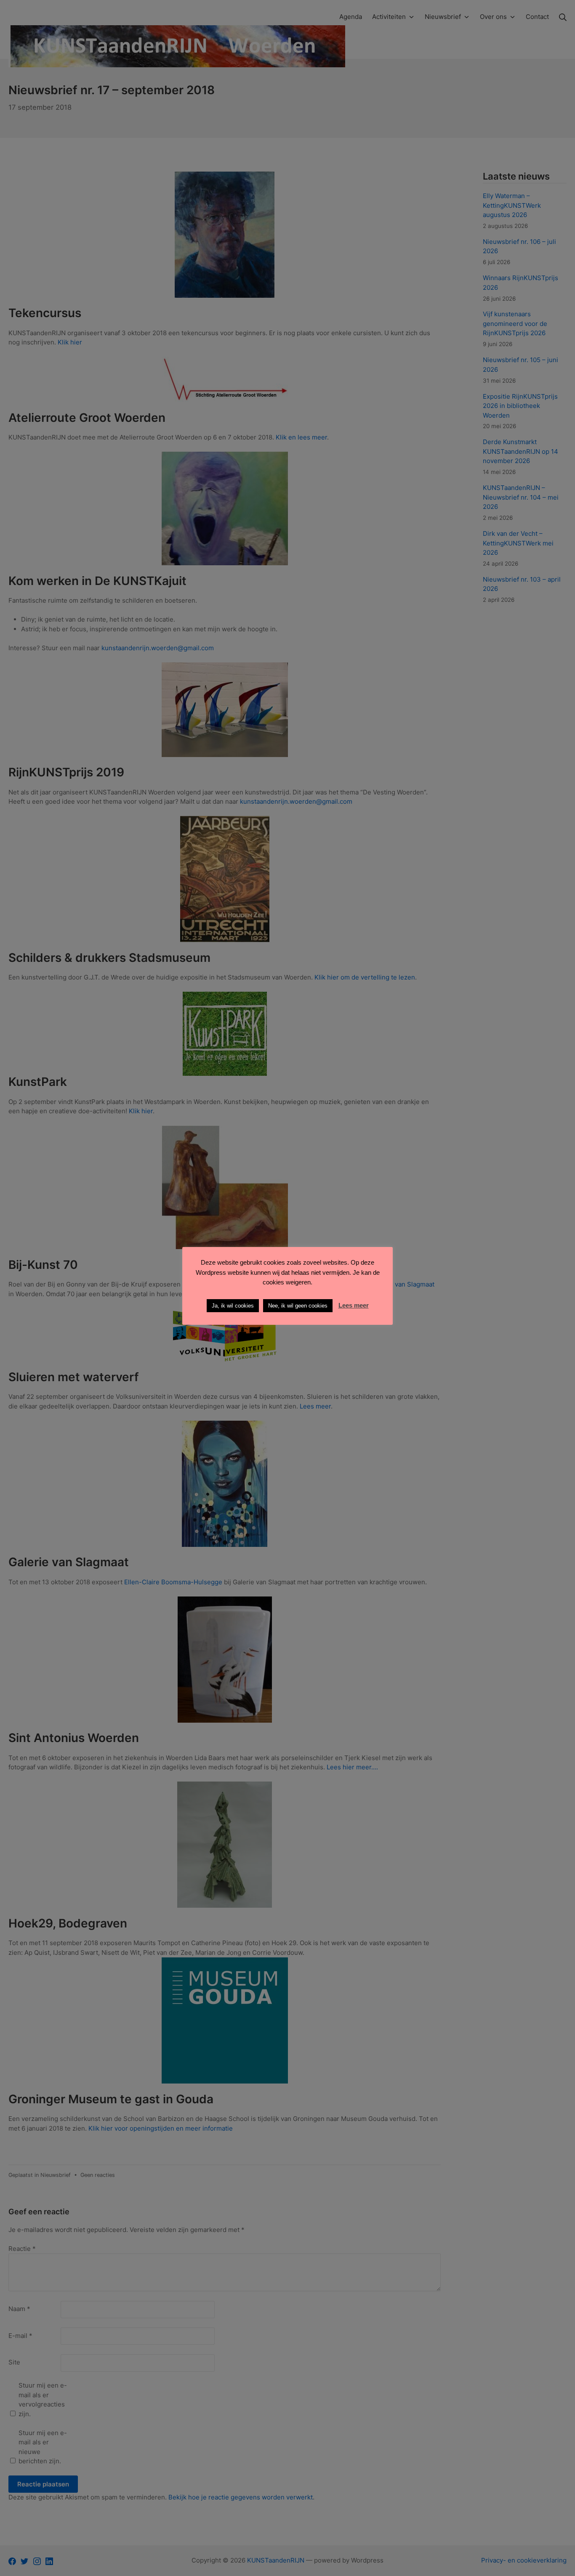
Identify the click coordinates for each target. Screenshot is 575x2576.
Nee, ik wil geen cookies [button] (298, 1306)
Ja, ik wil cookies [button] (233, 1306)
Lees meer (354, 1305)
